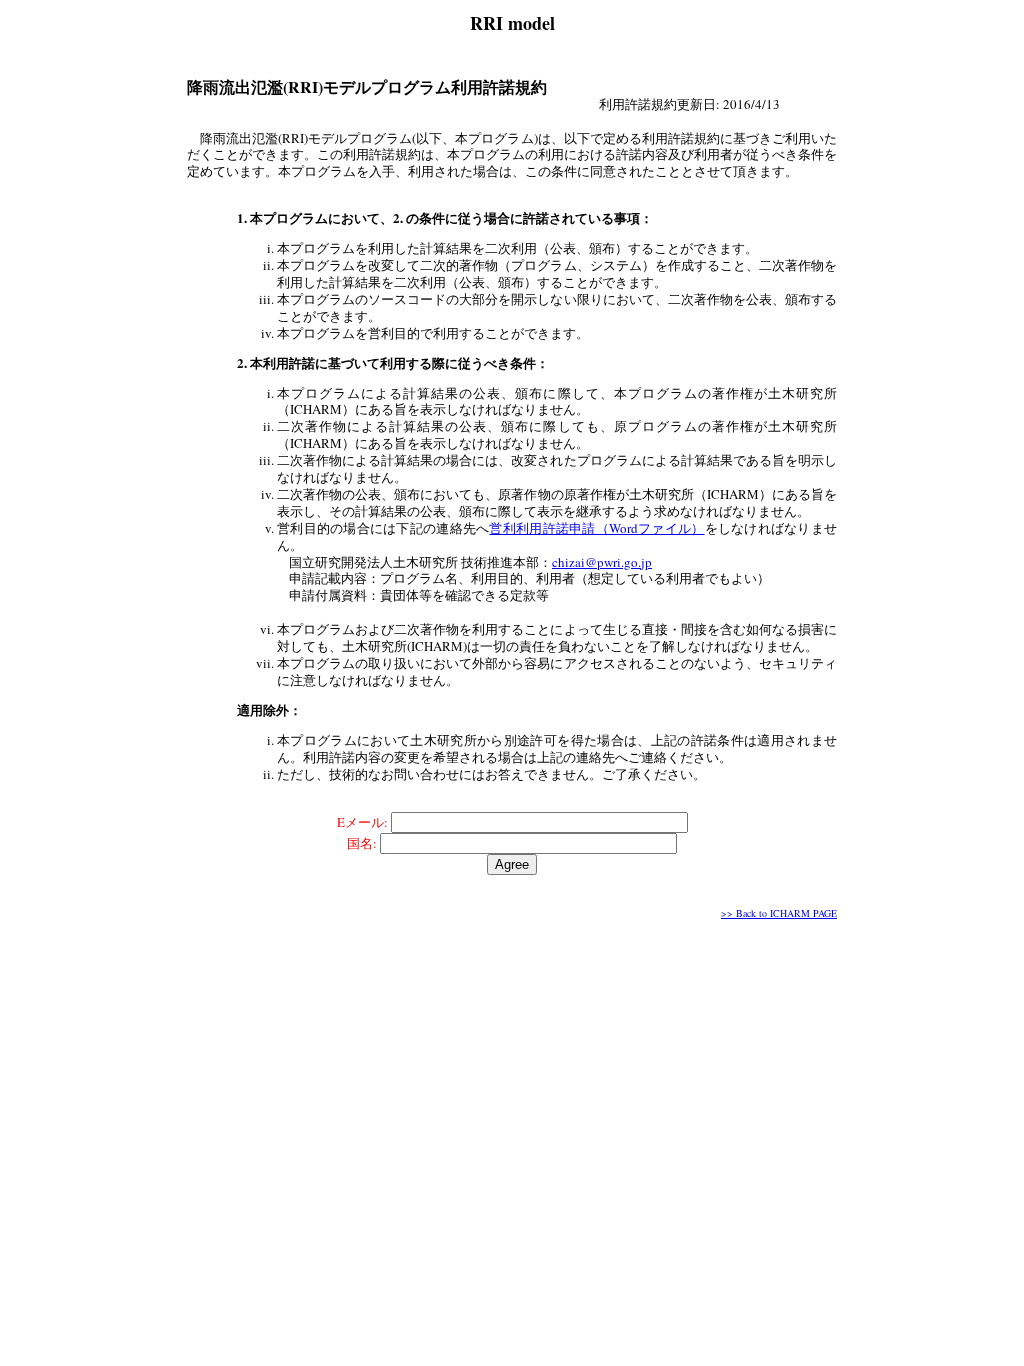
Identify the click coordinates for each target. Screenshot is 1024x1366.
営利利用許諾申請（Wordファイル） (596, 528)
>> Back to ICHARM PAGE (779, 913)
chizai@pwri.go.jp (602, 562)
